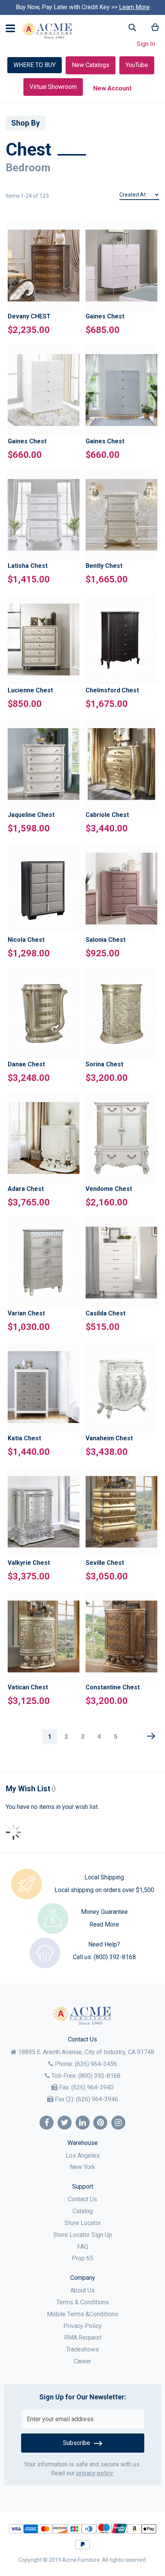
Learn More (134, 7)
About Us (82, 2290)
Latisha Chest (28, 566)
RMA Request (83, 2337)
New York (82, 2167)
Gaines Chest (105, 316)
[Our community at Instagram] (118, 2123)
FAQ (83, 2247)
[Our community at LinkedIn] (83, 2123)
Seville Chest (105, 1563)
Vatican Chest (28, 1687)
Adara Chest (26, 1189)
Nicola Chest (26, 940)
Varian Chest (26, 1313)
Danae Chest (26, 1064)
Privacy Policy (82, 2326)
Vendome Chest (109, 1189)
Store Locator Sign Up (83, 2235)
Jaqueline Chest (31, 815)
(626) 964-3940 (92, 2087)
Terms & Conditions (83, 2302)
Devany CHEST (29, 316)
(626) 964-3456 (96, 2064)
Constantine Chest (113, 1687)
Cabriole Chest (107, 815)
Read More (104, 1924)
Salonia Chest (106, 940)
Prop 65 (82, 2258)
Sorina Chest (104, 1064)
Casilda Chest (106, 1313)
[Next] (151, 1736)
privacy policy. (95, 2473)
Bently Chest (104, 566)
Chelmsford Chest (112, 690)
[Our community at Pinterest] (100, 2123)
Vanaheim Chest (109, 1438)
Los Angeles (83, 2155)
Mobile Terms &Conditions (82, 2314)
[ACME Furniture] (47, 31)
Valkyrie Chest (29, 1563)
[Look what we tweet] (65, 2123)
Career (82, 2361)
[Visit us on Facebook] (47, 2123)
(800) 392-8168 (115, 1957)
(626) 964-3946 (97, 2099)
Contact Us (82, 2199)
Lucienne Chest (30, 690)
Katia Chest (24, 1438)
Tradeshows (82, 2349)
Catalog (83, 2211)
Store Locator (83, 2223)
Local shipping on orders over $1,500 (104, 1890)
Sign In (146, 44)
